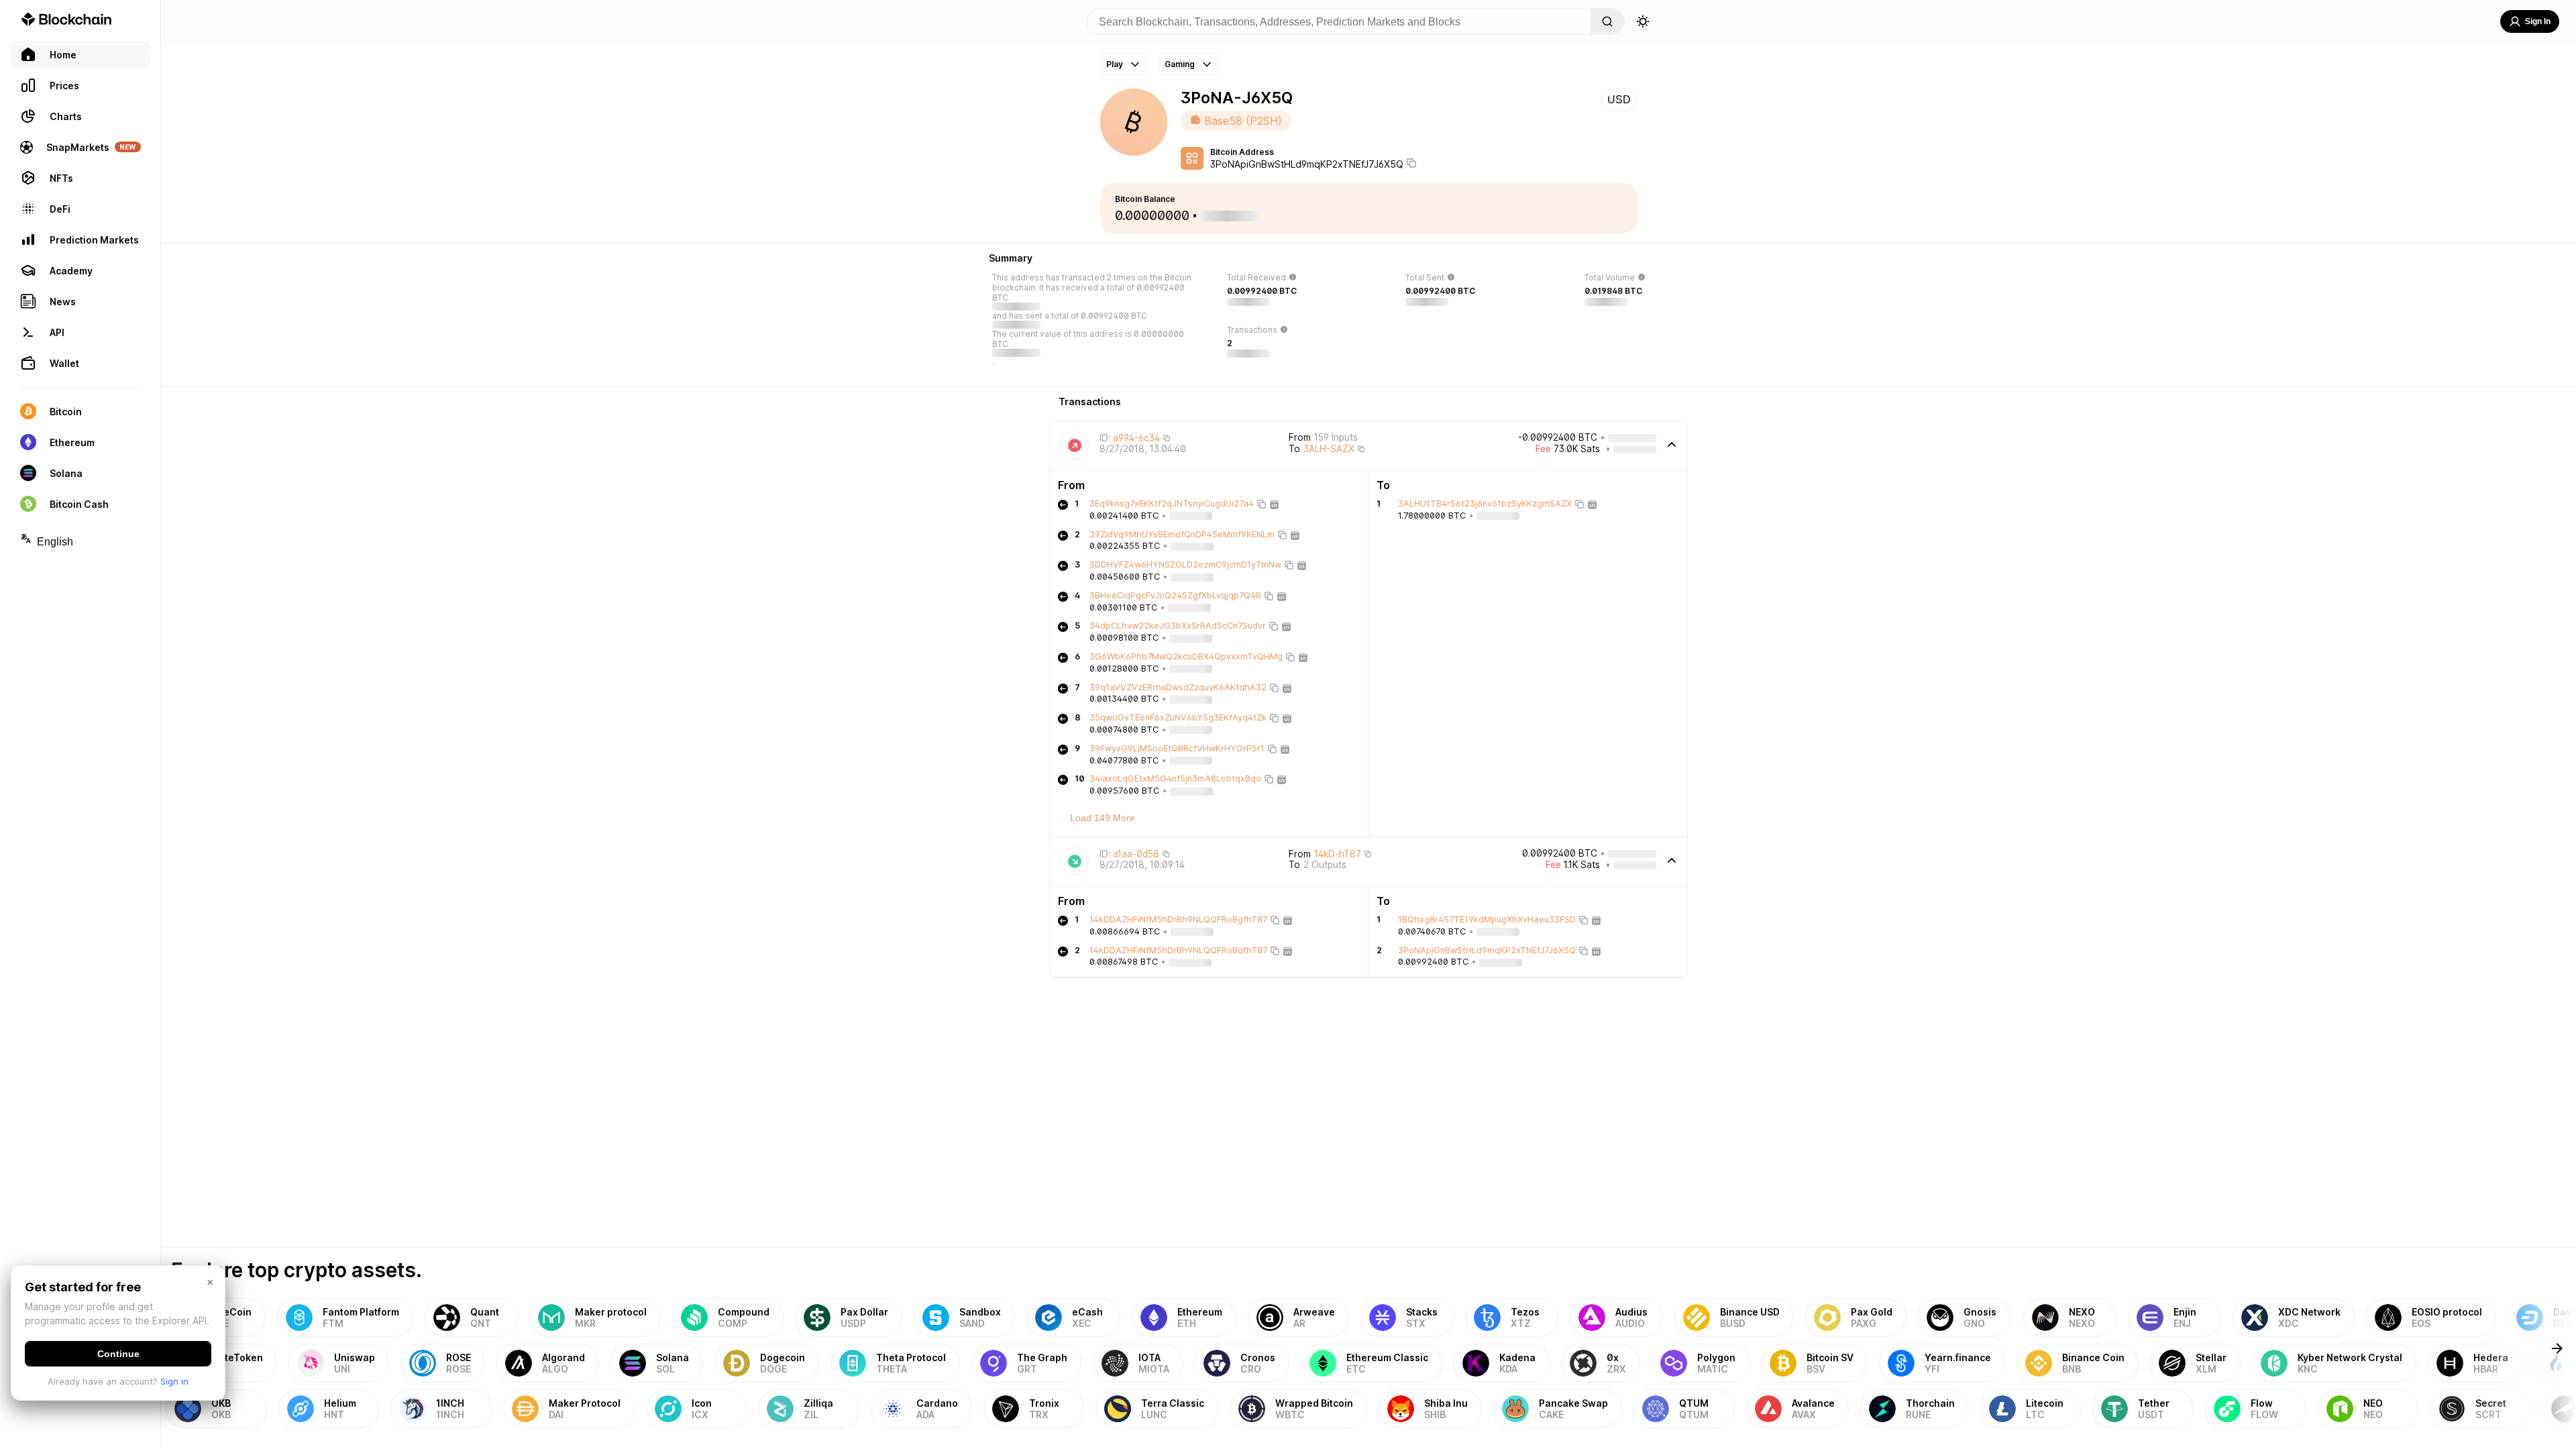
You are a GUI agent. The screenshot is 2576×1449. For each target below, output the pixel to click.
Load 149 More (1103, 818)
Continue (118, 1354)
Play (1115, 64)
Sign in (174, 1381)
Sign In (2538, 21)
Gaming (1180, 64)
